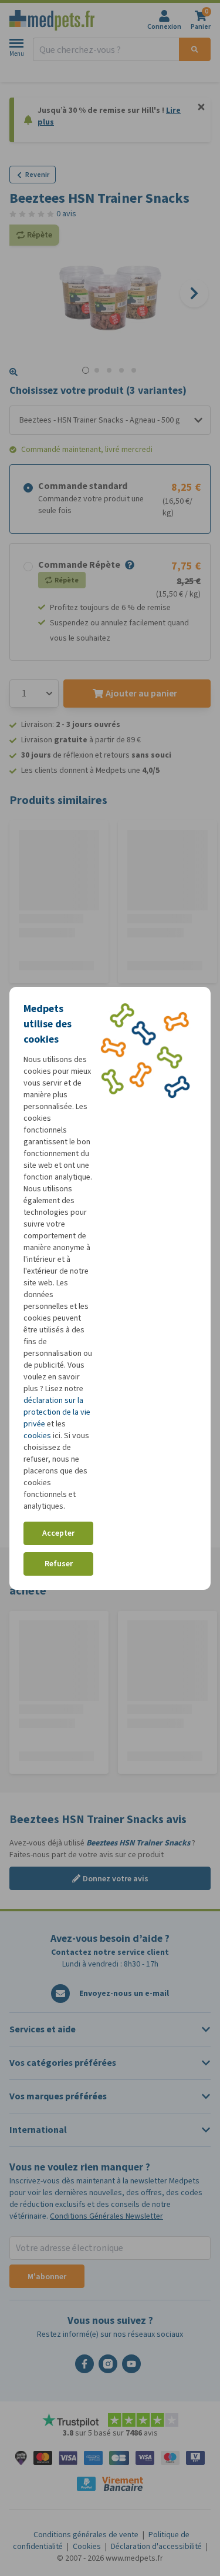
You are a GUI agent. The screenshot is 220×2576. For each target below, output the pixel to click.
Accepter (58, 1533)
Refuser (59, 1564)
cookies (37, 1436)
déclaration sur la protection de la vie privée (57, 1412)
